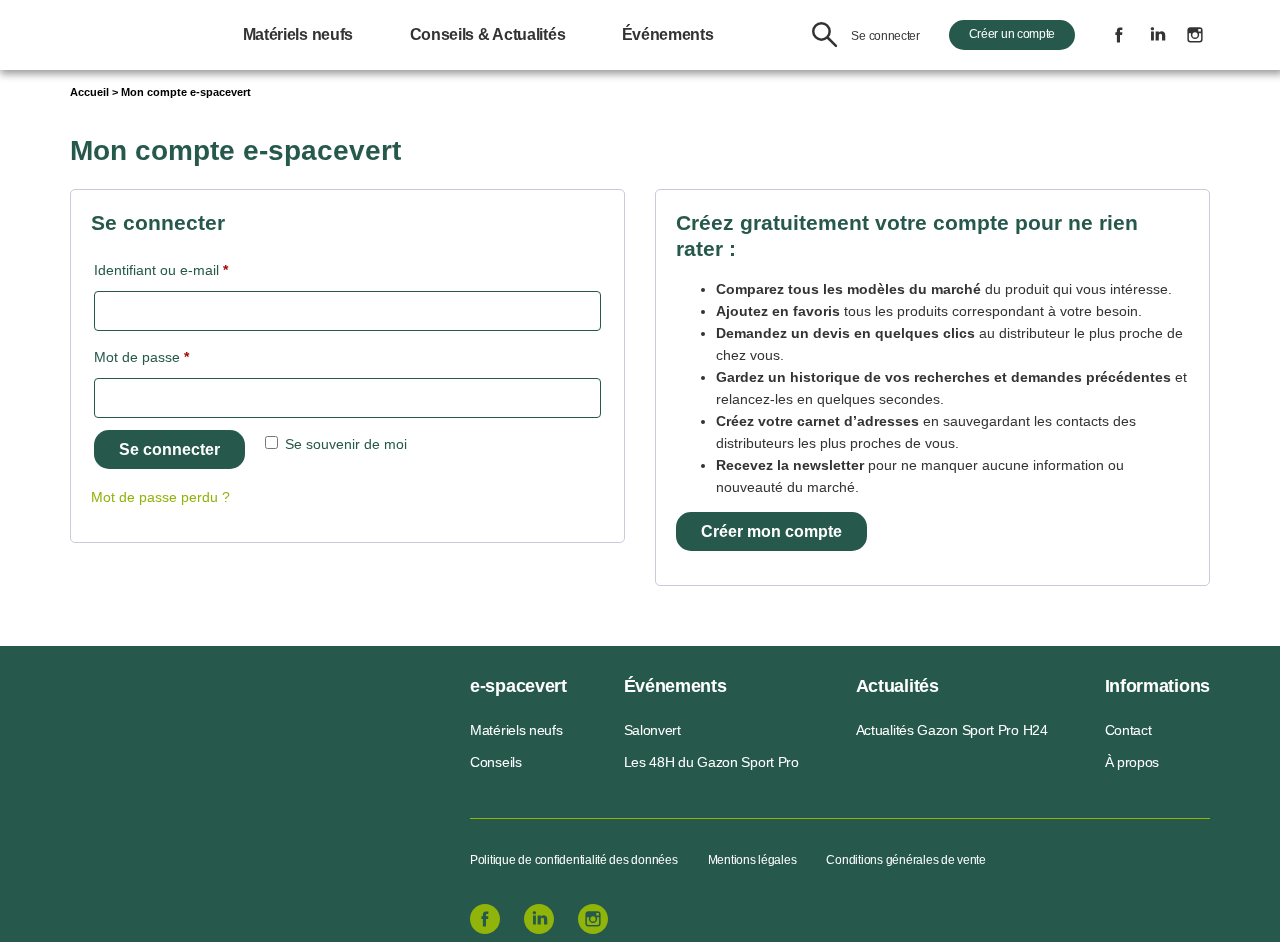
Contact (1128, 730)
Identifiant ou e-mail (195, 269)
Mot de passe (175, 356)
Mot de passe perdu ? (160, 497)
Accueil (89, 92)
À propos (1132, 762)
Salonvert (652, 730)
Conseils (496, 762)
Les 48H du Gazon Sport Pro (711, 762)
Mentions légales (752, 860)
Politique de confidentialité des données (574, 860)
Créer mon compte (771, 531)
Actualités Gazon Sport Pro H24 (952, 730)
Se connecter (885, 36)
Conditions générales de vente (905, 860)
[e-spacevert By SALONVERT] (201, 751)
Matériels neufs (298, 34)
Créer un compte (1012, 34)
